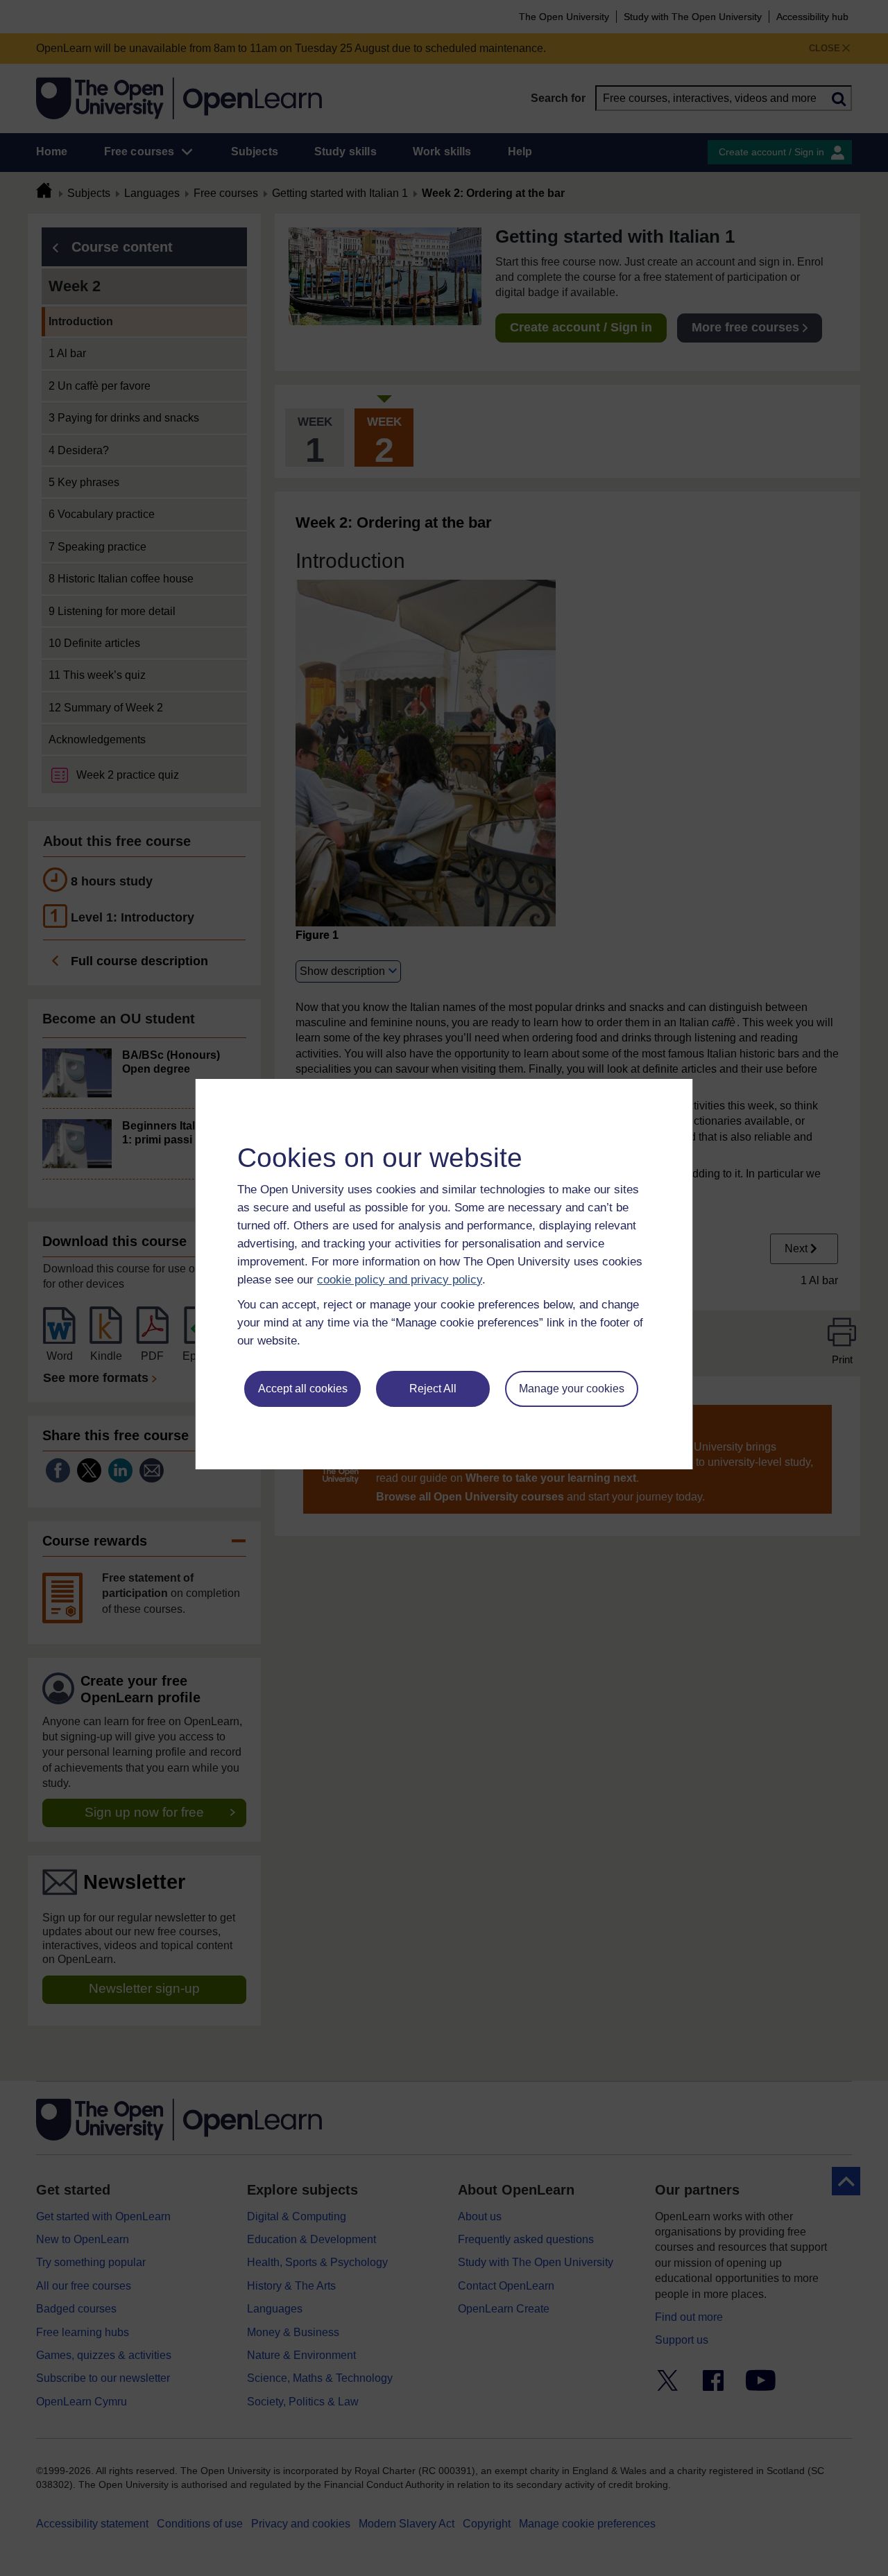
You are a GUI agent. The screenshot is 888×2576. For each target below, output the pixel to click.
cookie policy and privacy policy (400, 1280)
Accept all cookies (303, 1389)
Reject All (433, 1389)
